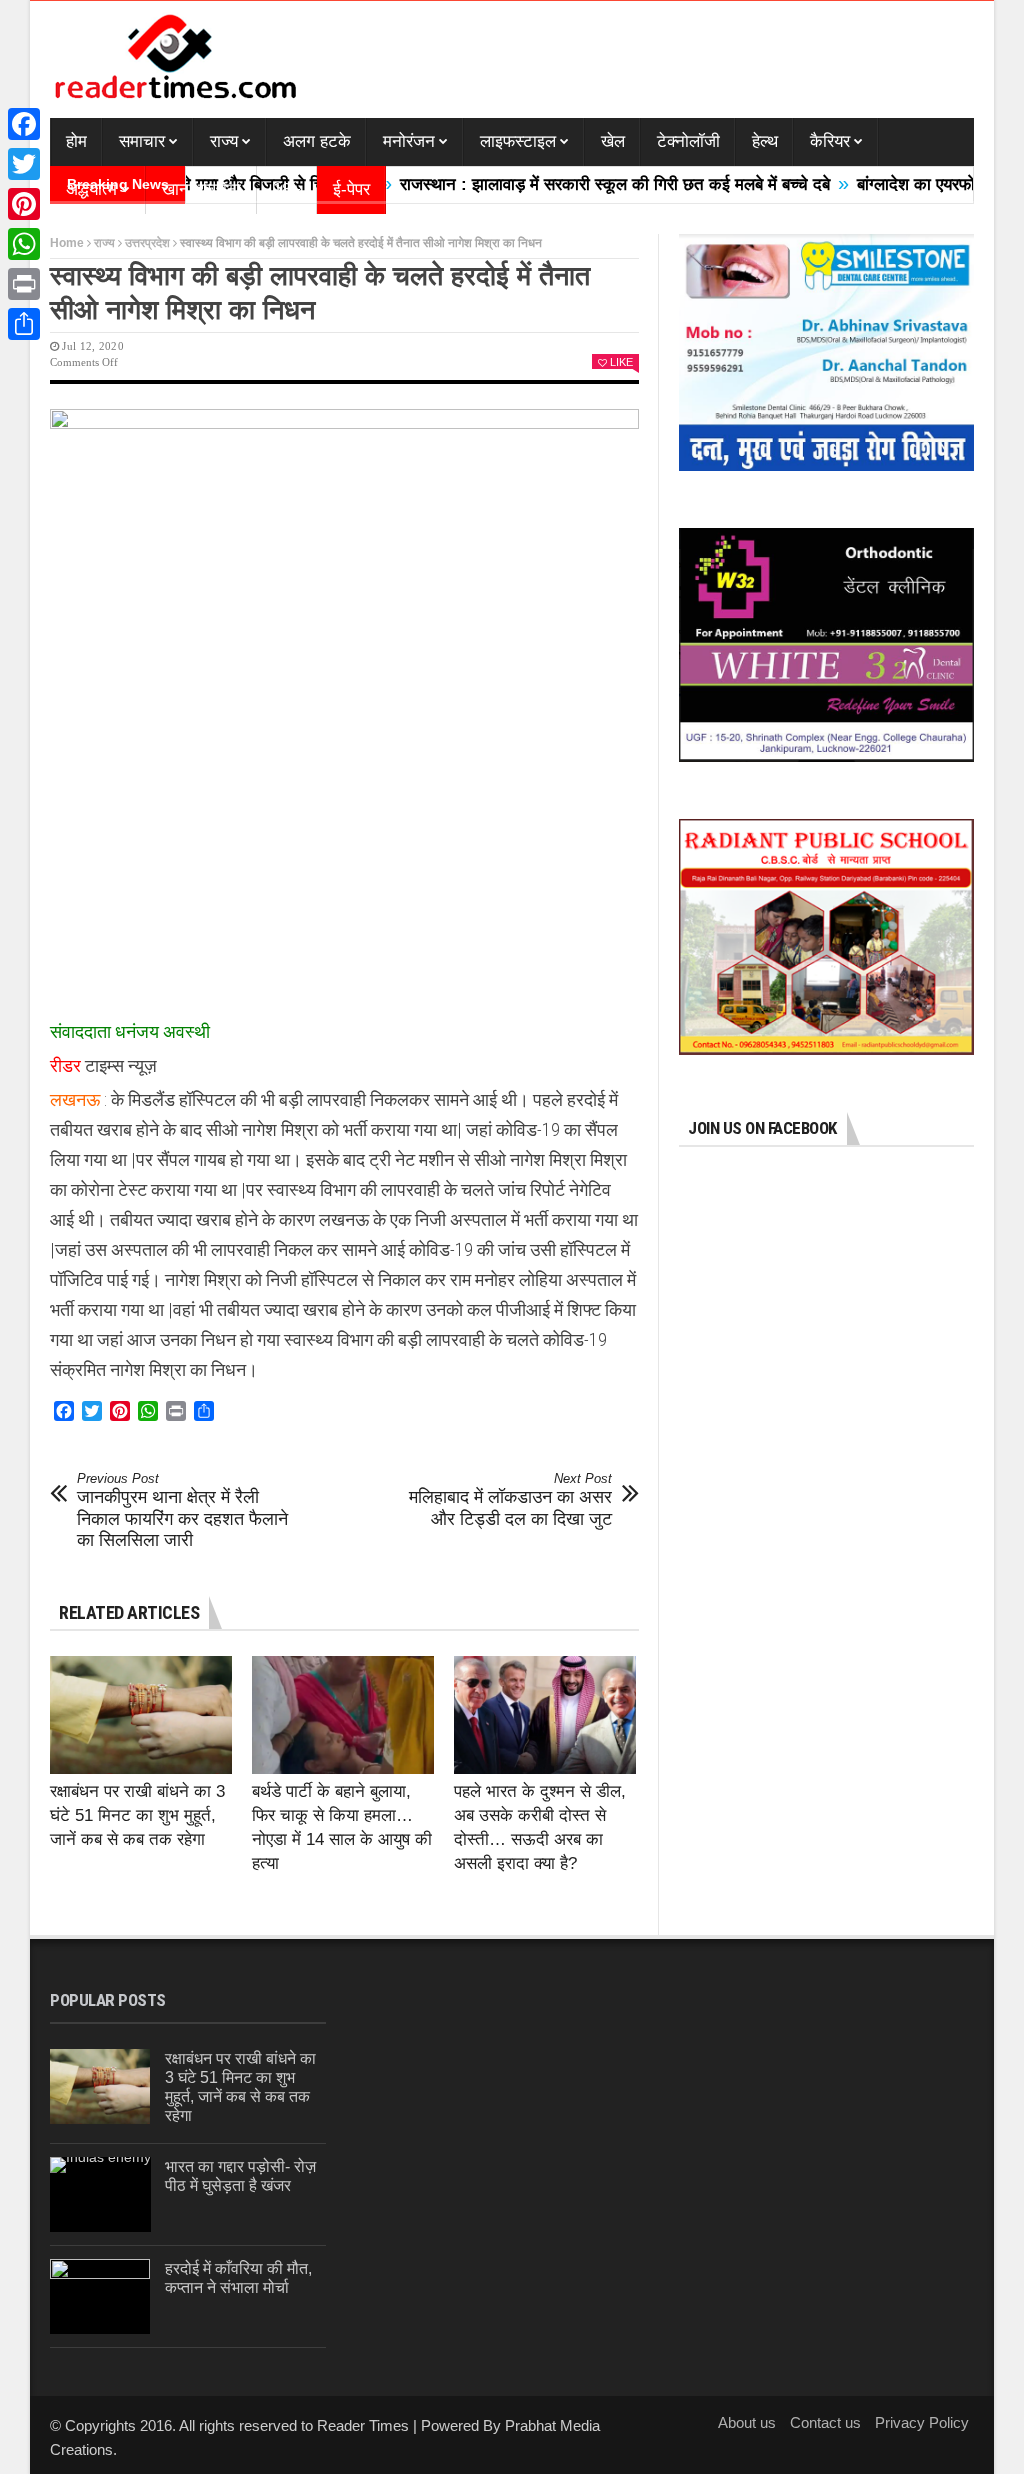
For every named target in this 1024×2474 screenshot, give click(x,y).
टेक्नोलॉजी (688, 141)
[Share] (24, 324)
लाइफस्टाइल (518, 141)
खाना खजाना (201, 189)
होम (76, 141)
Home (67, 243)
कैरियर (830, 141)
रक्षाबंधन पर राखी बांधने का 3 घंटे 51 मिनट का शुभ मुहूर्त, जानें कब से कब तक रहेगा (137, 1815)
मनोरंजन (409, 141)
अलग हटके (317, 141)
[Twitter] (24, 164)
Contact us (825, 2422)
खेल (613, 141)
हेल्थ (765, 141)
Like (621, 362)
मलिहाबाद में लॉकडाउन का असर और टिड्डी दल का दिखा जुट (510, 1499)
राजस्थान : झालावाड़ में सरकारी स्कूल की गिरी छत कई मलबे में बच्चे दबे (562, 184)
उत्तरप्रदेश (147, 243)
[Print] (24, 284)
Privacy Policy (922, 2422)
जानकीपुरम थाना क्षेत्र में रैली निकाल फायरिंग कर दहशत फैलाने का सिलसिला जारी (182, 1510)
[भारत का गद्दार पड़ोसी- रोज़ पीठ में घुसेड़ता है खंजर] (100, 2194)
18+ (287, 189)
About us (747, 2422)
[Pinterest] (24, 204)
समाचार (142, 141)
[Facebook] (24, 124)
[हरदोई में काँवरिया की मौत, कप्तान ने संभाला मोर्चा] (100, 2296)
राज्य (224, 141)
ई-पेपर (351, 189)
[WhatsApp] (24, 244)
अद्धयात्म (91, 189)
